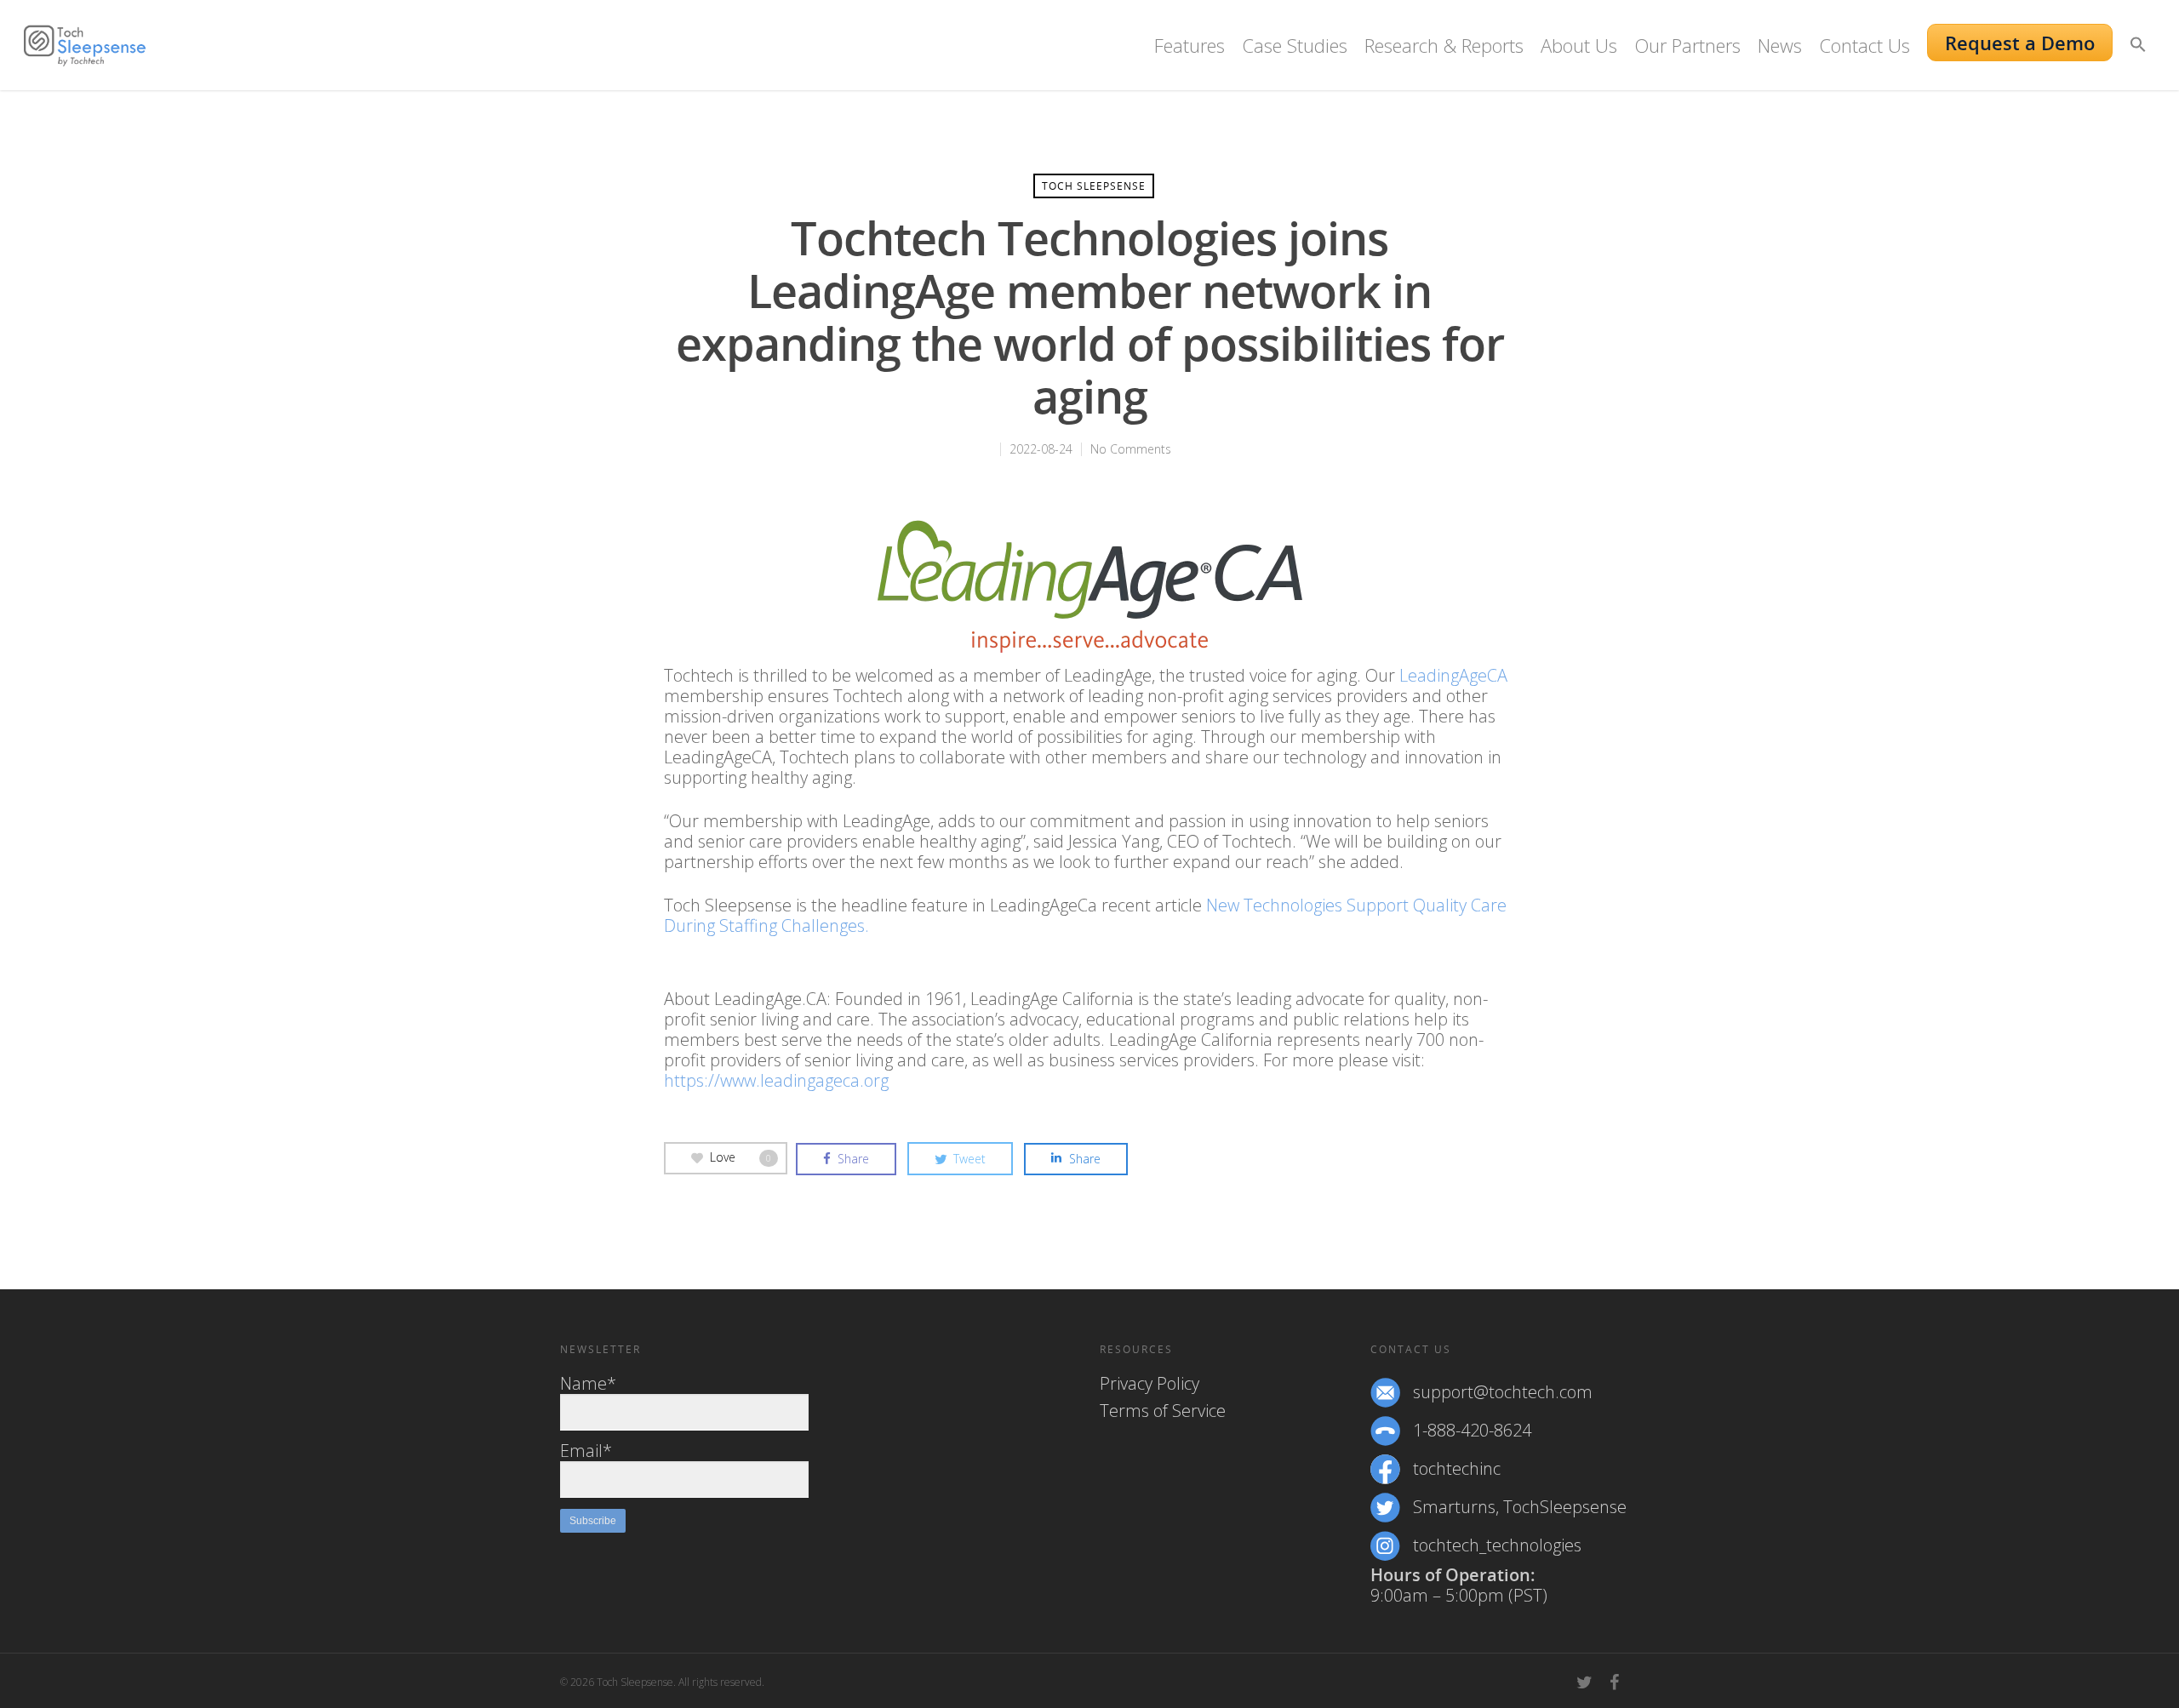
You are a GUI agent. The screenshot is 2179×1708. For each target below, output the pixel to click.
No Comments (1131, 449)
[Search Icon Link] (2138, 57)
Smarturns (1454, 1507)
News (1780, 45)
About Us (1579, 45)
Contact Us (1864, 45)
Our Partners (1687, 45)
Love (741, 1157)
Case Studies (1295, 45)
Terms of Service (1163, 1411)
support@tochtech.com (1503, 1392)
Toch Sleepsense (1094, 186)
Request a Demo (2020, 43)
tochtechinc (1457, 1469)
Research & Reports (1444, 45)
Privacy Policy (1150, 1384)
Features (1190, 45)
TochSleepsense (1565, 1507)
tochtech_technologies (1497, 1545)
